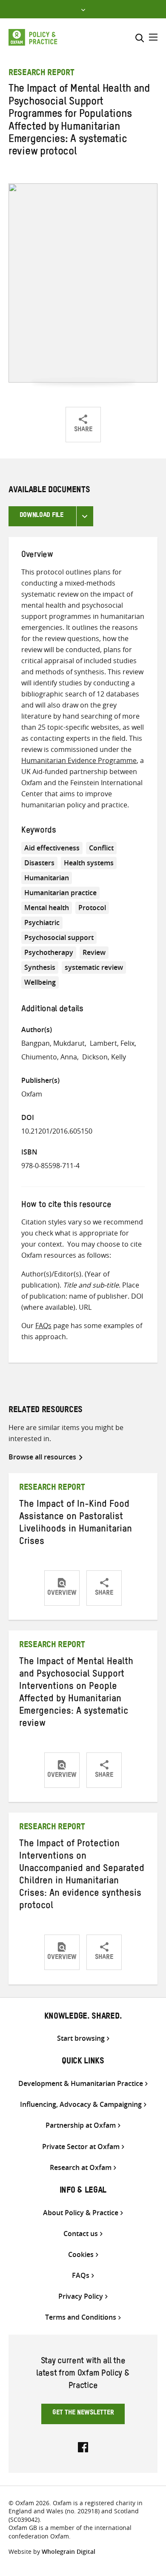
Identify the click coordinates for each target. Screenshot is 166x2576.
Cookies (81, 2255)
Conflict (101, 848)
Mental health (47, 908)
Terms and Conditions (81, 2317)
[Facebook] (83, 2446)
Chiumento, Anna (49, 1057)
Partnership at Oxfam (81, 2125)
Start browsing (81, 2038)
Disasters (39, 863)
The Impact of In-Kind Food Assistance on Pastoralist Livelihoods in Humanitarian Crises (76, 1524)
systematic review (94, 967)
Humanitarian (47, 878)
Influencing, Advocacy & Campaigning (81, 2105)
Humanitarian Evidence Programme (79, 760)
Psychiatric (42, 922)
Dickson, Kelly (104, 1057)
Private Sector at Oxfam (81, 2147)
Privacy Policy (81, 2296)
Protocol (92, 908)
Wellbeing (40, 982)
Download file (41, 516)
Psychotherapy (49, 952)
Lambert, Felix (112, 1043)
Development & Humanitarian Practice (81, 2084)
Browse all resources (42, 1457)
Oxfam (32, 1094)
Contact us (81, 2234)
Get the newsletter (83, 2414)
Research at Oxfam (81, 2168)
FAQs (43, 1326)
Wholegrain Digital (69, 2551)
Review (94, 952)
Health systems (89, 863)
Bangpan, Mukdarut (53, 1043)
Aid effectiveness (52, 848)
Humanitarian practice (60, 893)
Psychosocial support (59, 937)
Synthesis (40, 967)
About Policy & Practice (81, 2213)
